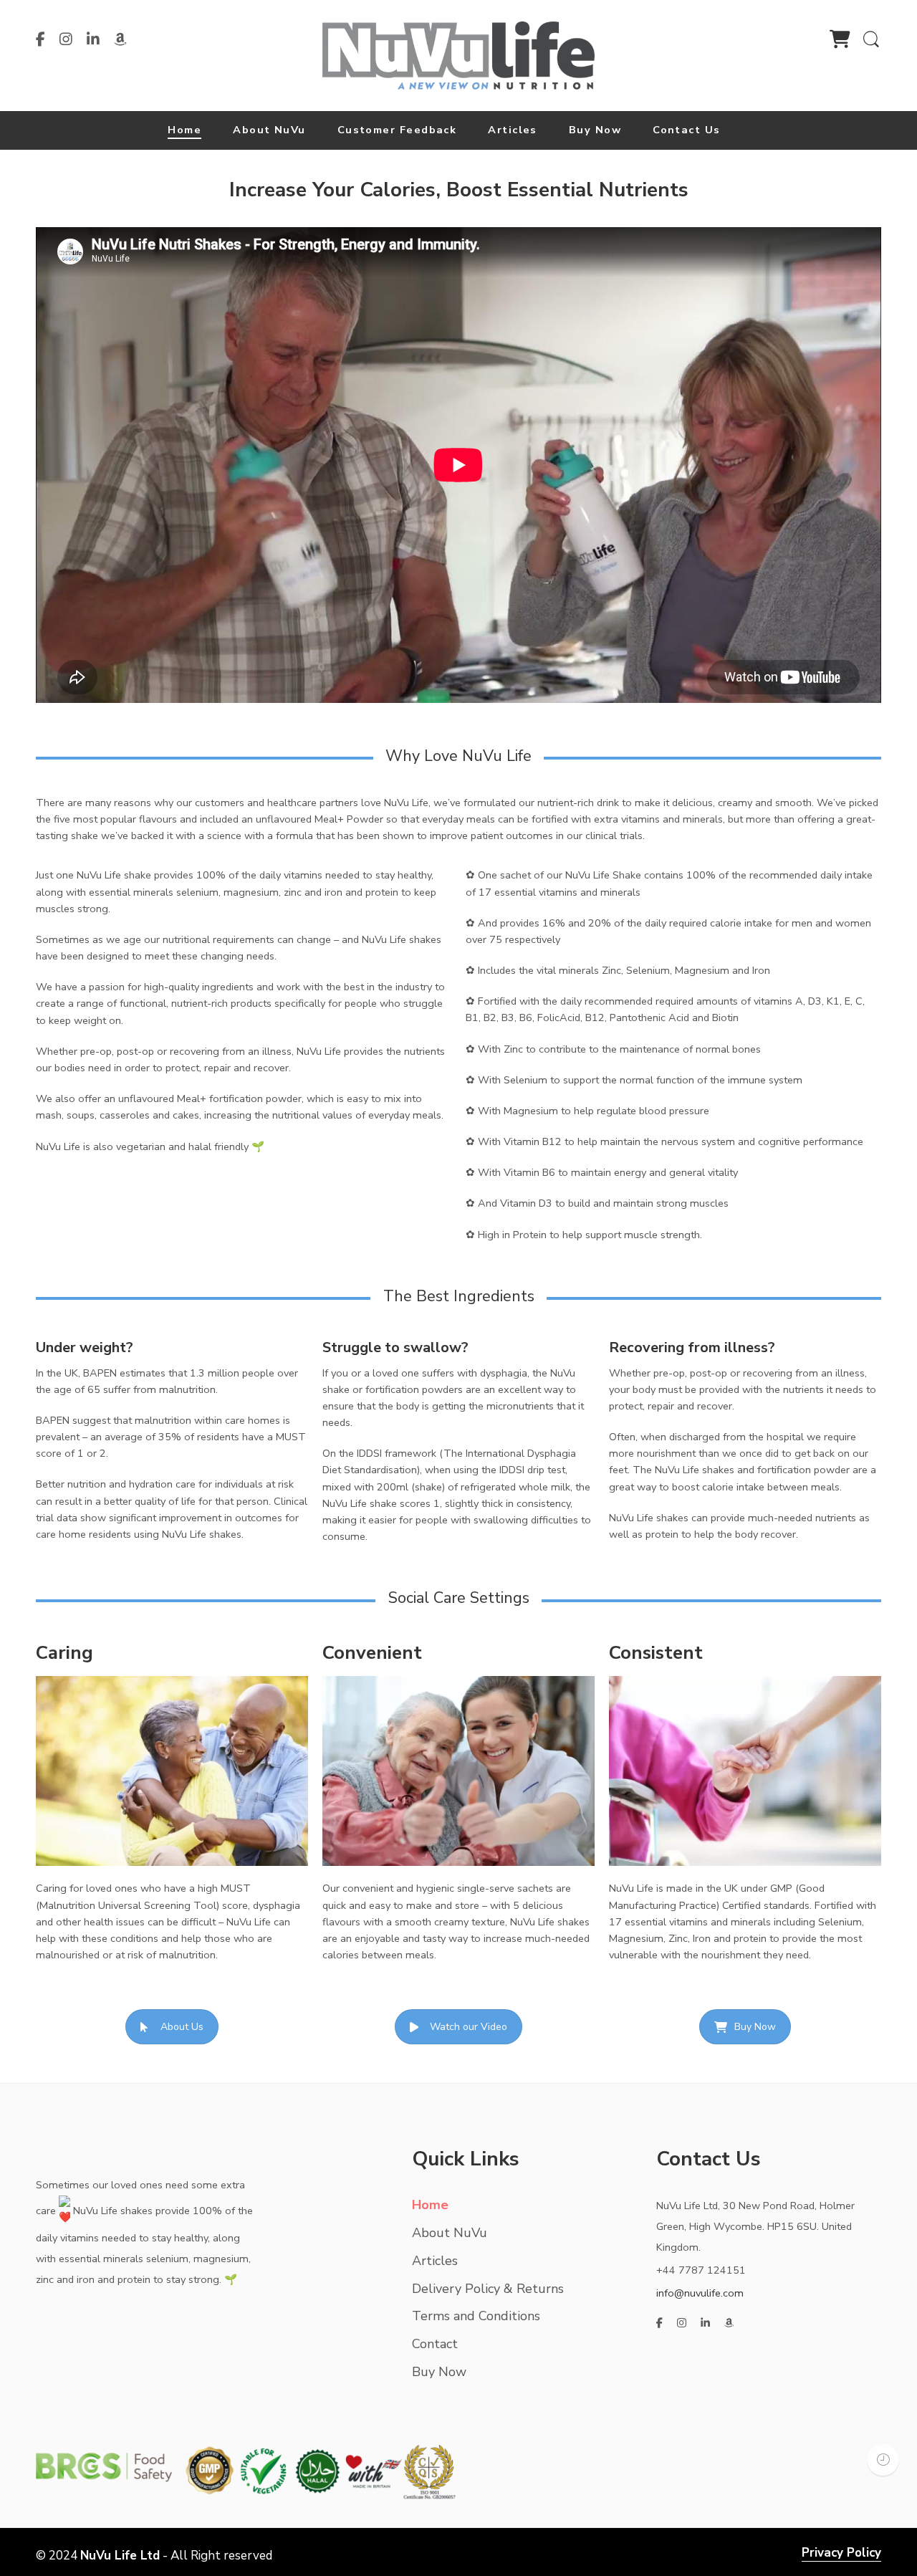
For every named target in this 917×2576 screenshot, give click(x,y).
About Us (182, 2027)
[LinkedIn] (93, 39)
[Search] (871, 47)
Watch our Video (469, 2027)
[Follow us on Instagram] (66, 39)
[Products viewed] (883, 2460)
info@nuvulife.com (700, 2293)
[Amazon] (120, 39)
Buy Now (755, 2027)
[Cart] (840, 42)
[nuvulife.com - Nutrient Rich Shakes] (458, 54)
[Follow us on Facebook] (40, 39)
